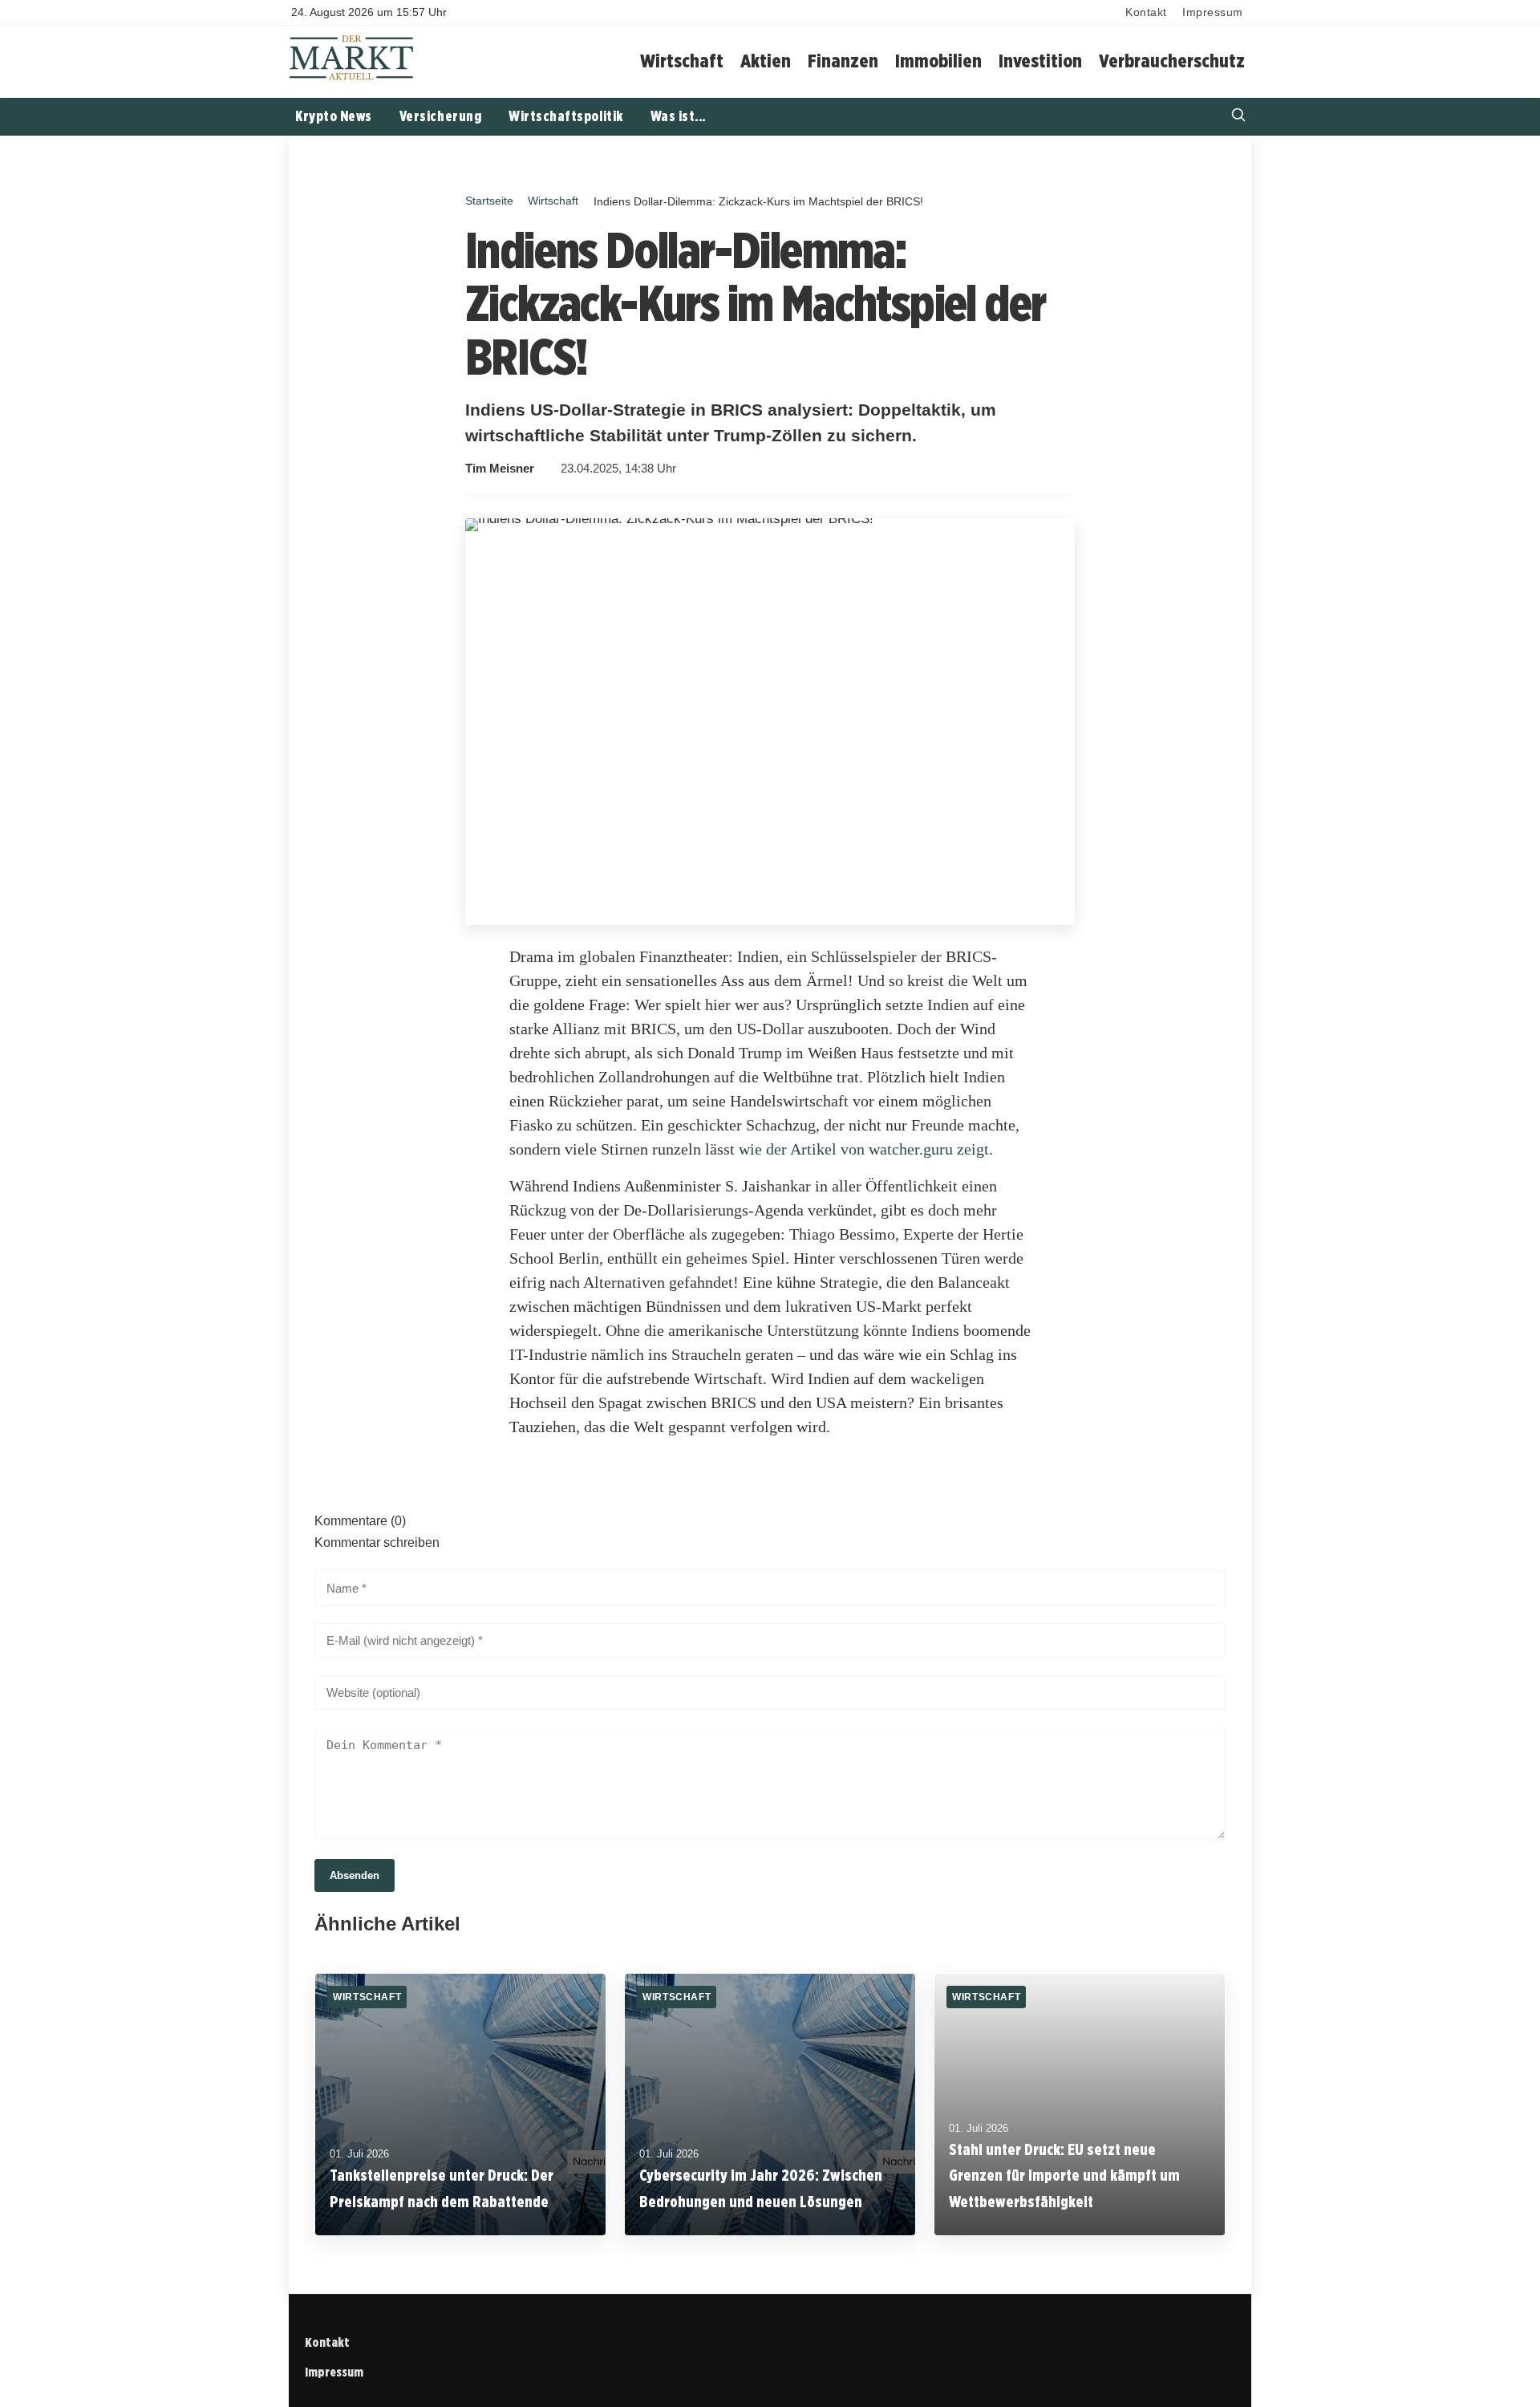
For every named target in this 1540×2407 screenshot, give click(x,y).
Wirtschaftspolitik (566, 116)
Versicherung (440, 116)
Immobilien (938, 61)
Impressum (1213, 12)
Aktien (766, 61)
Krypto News (334, 116)
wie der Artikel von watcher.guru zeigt (864, 1149)
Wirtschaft (682, 61)
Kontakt (1146, 12)
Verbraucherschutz (1172, 61)
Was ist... (678, 116)
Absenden (355, 1875)
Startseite (489, 201)
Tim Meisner (500, 469)
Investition (1040, 61)
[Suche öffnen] (1238, 117)
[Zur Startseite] (352, 78)
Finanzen (843, 61)
